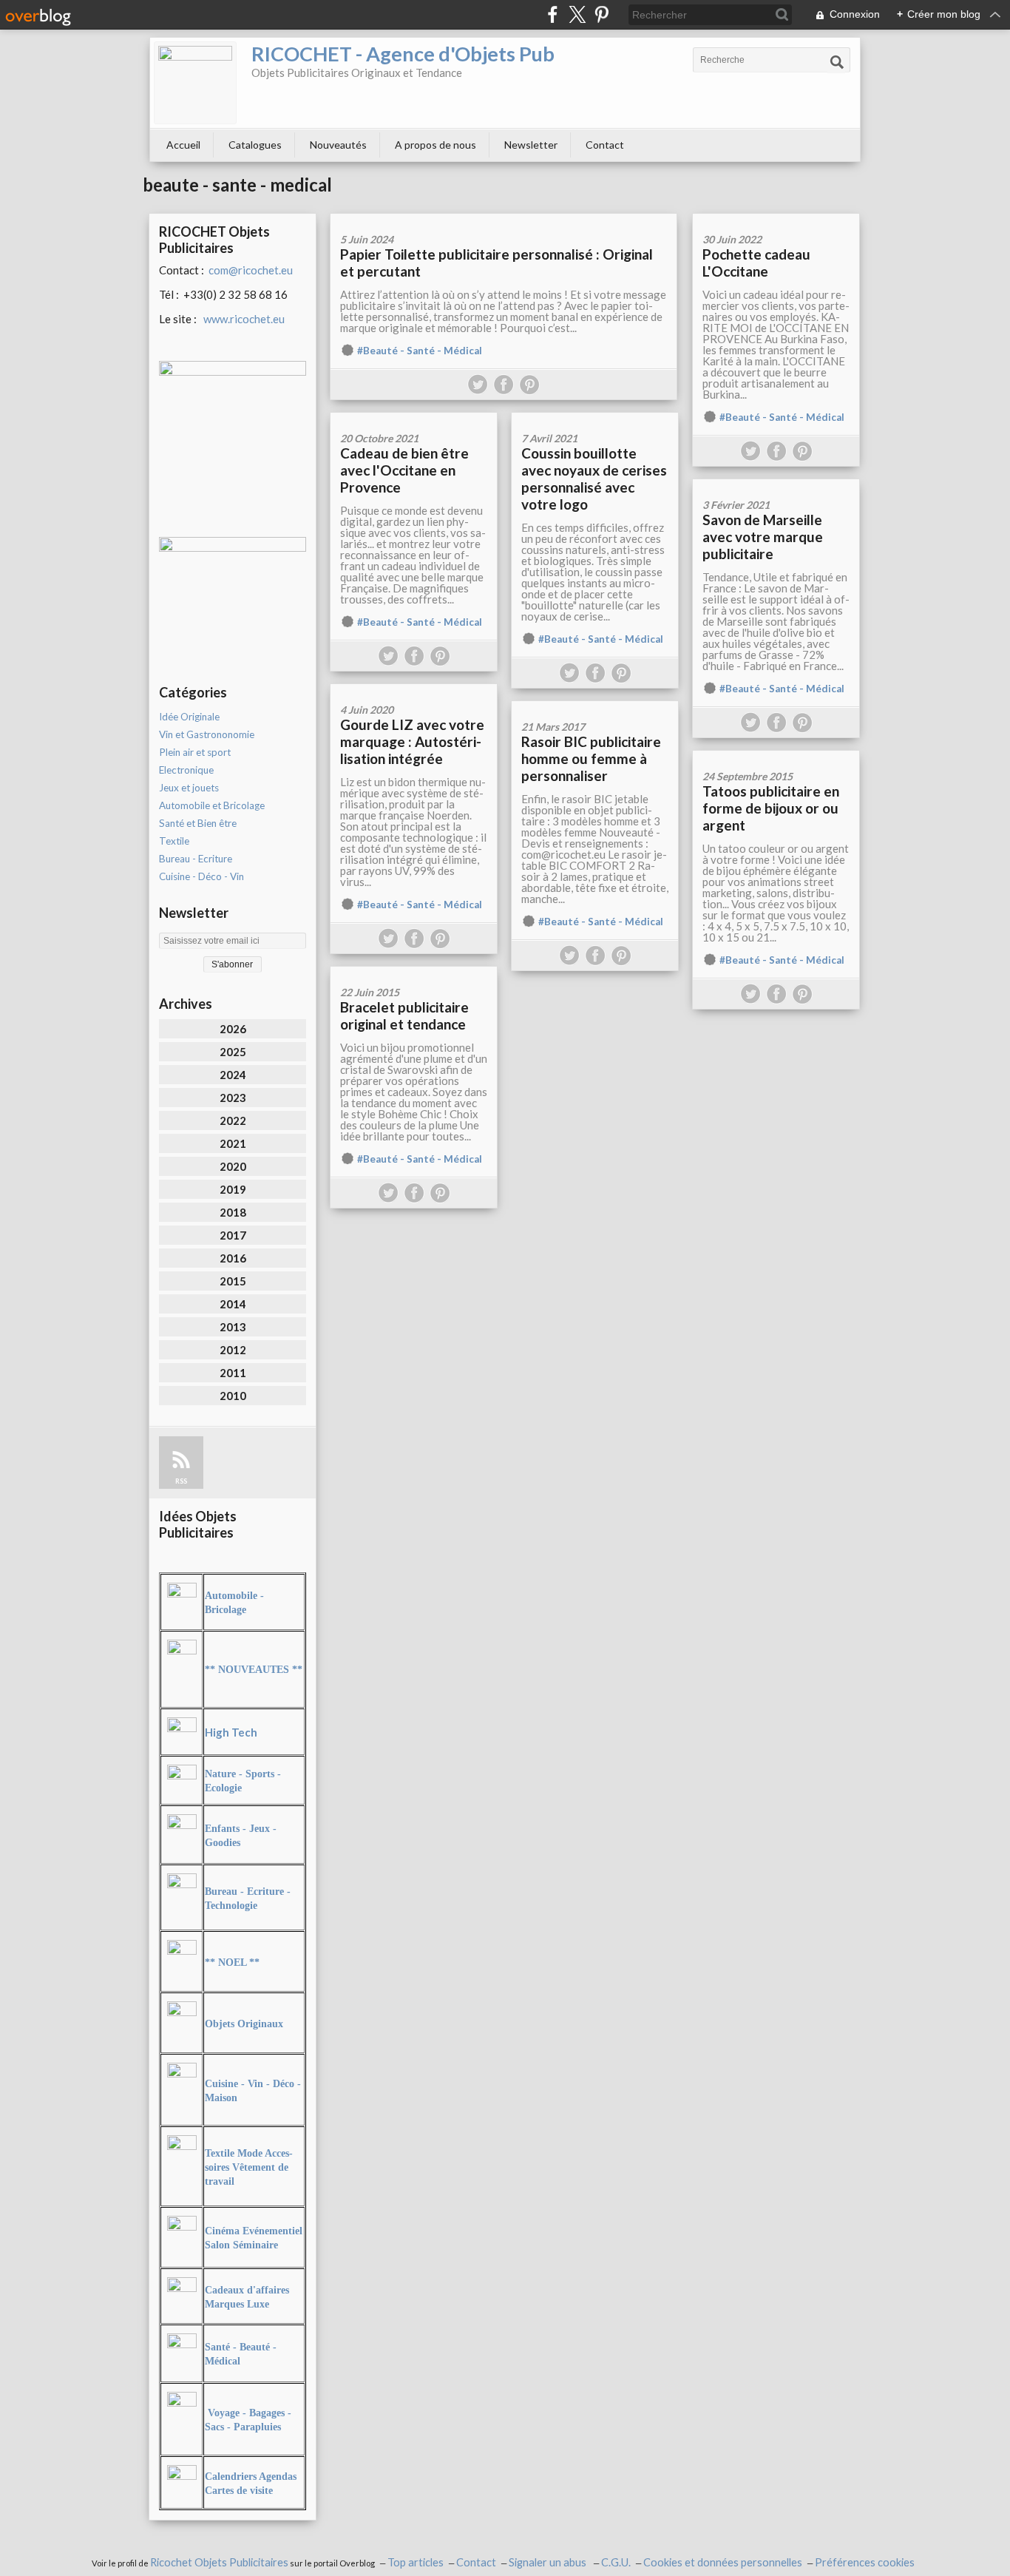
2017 (233, 1235)
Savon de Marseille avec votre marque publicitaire (763, 537)
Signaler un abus (549, 2562)
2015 (233, 1281)
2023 (233, 1098)
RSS (181, 1481)
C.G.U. (616, 2562)
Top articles (416, 2562)
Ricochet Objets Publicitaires (219, 2562)
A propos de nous (435, 145)
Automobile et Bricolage (212, 805)
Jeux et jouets (189, 788)
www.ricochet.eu (244, 319)
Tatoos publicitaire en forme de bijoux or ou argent (771, 808)
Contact (605, 145)
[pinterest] (601, 14)
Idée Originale (189, 717)
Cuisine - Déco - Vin (201, 876)
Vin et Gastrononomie (207, 734)
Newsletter (531, 145)
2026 (233, 1029)
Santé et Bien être (198, 823)
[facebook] (553, 14)
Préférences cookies (865, 2562)
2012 (233, 1350)
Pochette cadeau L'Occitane (756, 263)
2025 (233, 1052)
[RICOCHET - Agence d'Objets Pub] (195, 83)
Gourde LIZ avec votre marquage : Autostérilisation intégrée (412, 741)
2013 (233, 1327)
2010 (233, 1396)
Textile (174, 841)
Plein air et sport (195, 752)
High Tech (231, 1732)
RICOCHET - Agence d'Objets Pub (403, 54)
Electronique (186, 770)
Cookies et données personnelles (723, 2562)
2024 (233, 1075)
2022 (233, 1120)
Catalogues (255, 145)
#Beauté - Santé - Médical (420, 351)
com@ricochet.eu (251, 270)
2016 (233, 1258)
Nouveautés (338, 145)
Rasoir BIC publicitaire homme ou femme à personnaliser (591, 758)
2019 (233, 1189)
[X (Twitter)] (577, 14)
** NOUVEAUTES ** (254, 1670)
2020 (233, 1166)
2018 (233, 1212)
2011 (233, 1373)
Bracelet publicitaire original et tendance (404, 1015)
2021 (233, 1143)
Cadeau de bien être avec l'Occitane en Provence (404, 470)
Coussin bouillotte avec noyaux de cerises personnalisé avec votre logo (594, 479)
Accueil (183, 145)
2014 (233, 1304)
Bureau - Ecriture (196, 859)
